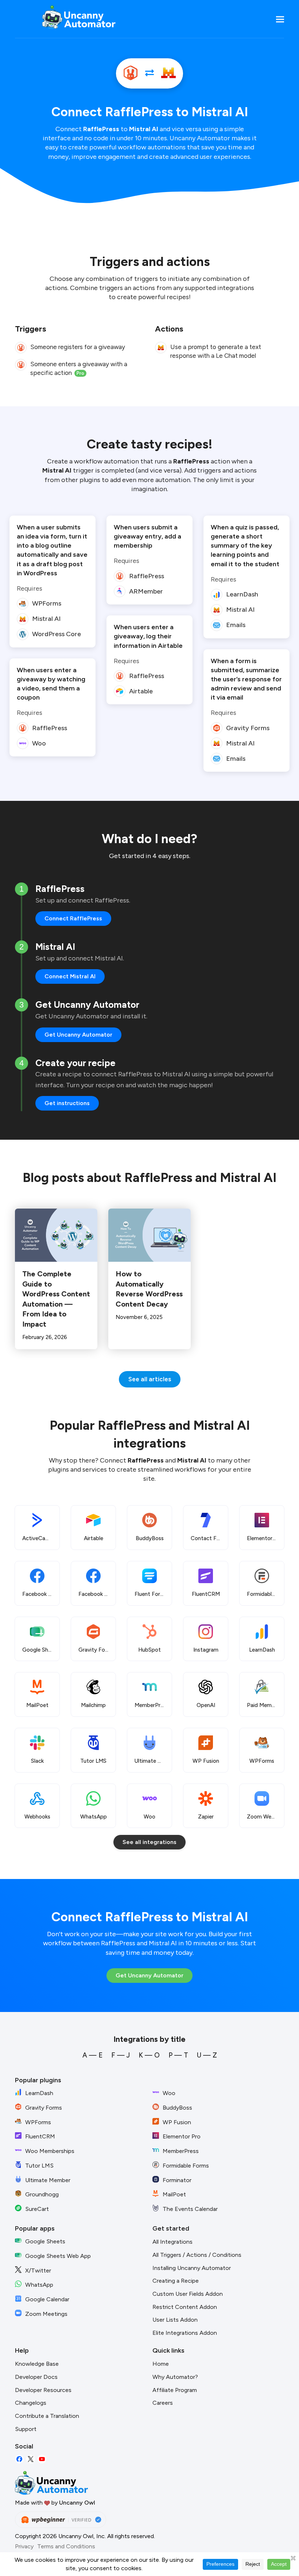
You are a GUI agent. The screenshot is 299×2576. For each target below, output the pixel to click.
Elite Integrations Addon (185, 2333)
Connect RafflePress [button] (73, 918)
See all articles (150, 1379)
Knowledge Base (37, 2364)
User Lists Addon (175, 2320)
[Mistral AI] (168, 73)
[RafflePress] (131, 73)
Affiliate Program (175, 2390)
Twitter (31, 2459)
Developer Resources (43, 2390)
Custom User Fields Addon (188, 2294)
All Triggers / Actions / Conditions (197, 2255)
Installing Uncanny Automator (192, 2268)
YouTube (42, 2459)
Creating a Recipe (176, 2281)
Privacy (24, 2546)
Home (161, 2364)
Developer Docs (36, 2377)
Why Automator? (175, 2377)
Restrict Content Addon (185, 2307)
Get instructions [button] (67, 1103)
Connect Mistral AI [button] (70, 976)
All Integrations (172, 2242)
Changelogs (31, 2403)
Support (26, 2429)
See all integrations (149, 1842)
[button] (280, 19)
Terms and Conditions (66, 2546)
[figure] (21, 348)
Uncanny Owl (77, 2503)
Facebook (19, 2459)
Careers (163, 2403)
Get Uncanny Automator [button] (78, 1035)
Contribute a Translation (47, 2416)
